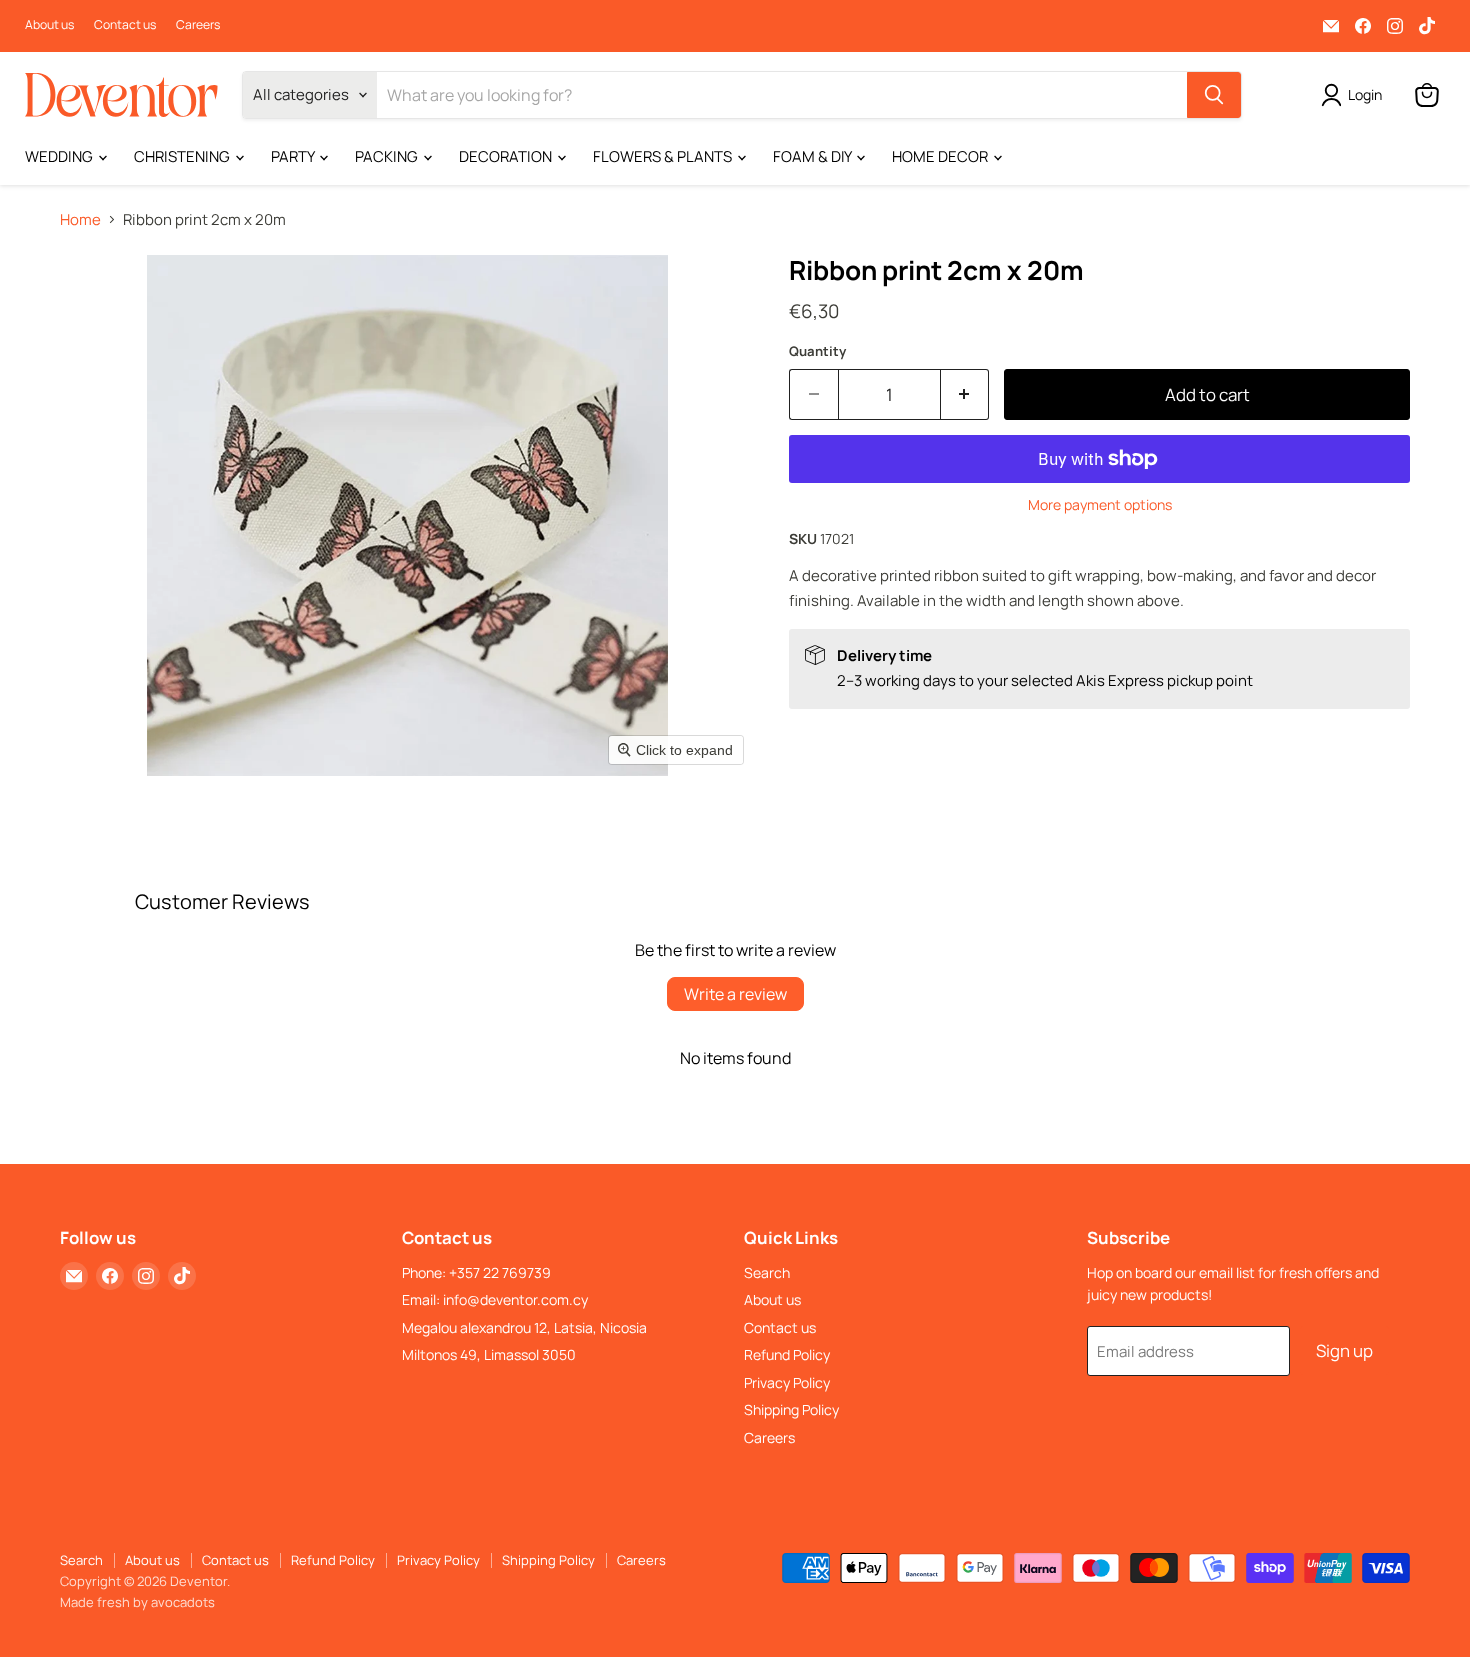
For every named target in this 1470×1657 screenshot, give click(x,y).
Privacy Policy (787, 1382)
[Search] (1214, 95)
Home (80, 219)
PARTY (294, 156)
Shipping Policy (791, 1409)
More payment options (1100, 505)
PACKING (388, 156)
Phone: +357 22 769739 (476, 1272)
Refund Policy (787, 1354)
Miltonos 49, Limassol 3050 (489, 1354)
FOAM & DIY (813, 156)
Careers (198, 25)
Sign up (1344, 1350)
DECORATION (507, 156)
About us (49, 25)
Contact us (125, 25)
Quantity (817, 351)
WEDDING (60, 156)
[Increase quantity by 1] (965, 394)
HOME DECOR (941, 156)
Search (767, 1272)
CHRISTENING (183, 156)
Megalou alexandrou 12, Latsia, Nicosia (524, 1327)
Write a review (735, 994)
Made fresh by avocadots (137, 1602)
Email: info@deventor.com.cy (495, 1299)
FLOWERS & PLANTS (664, 156)
